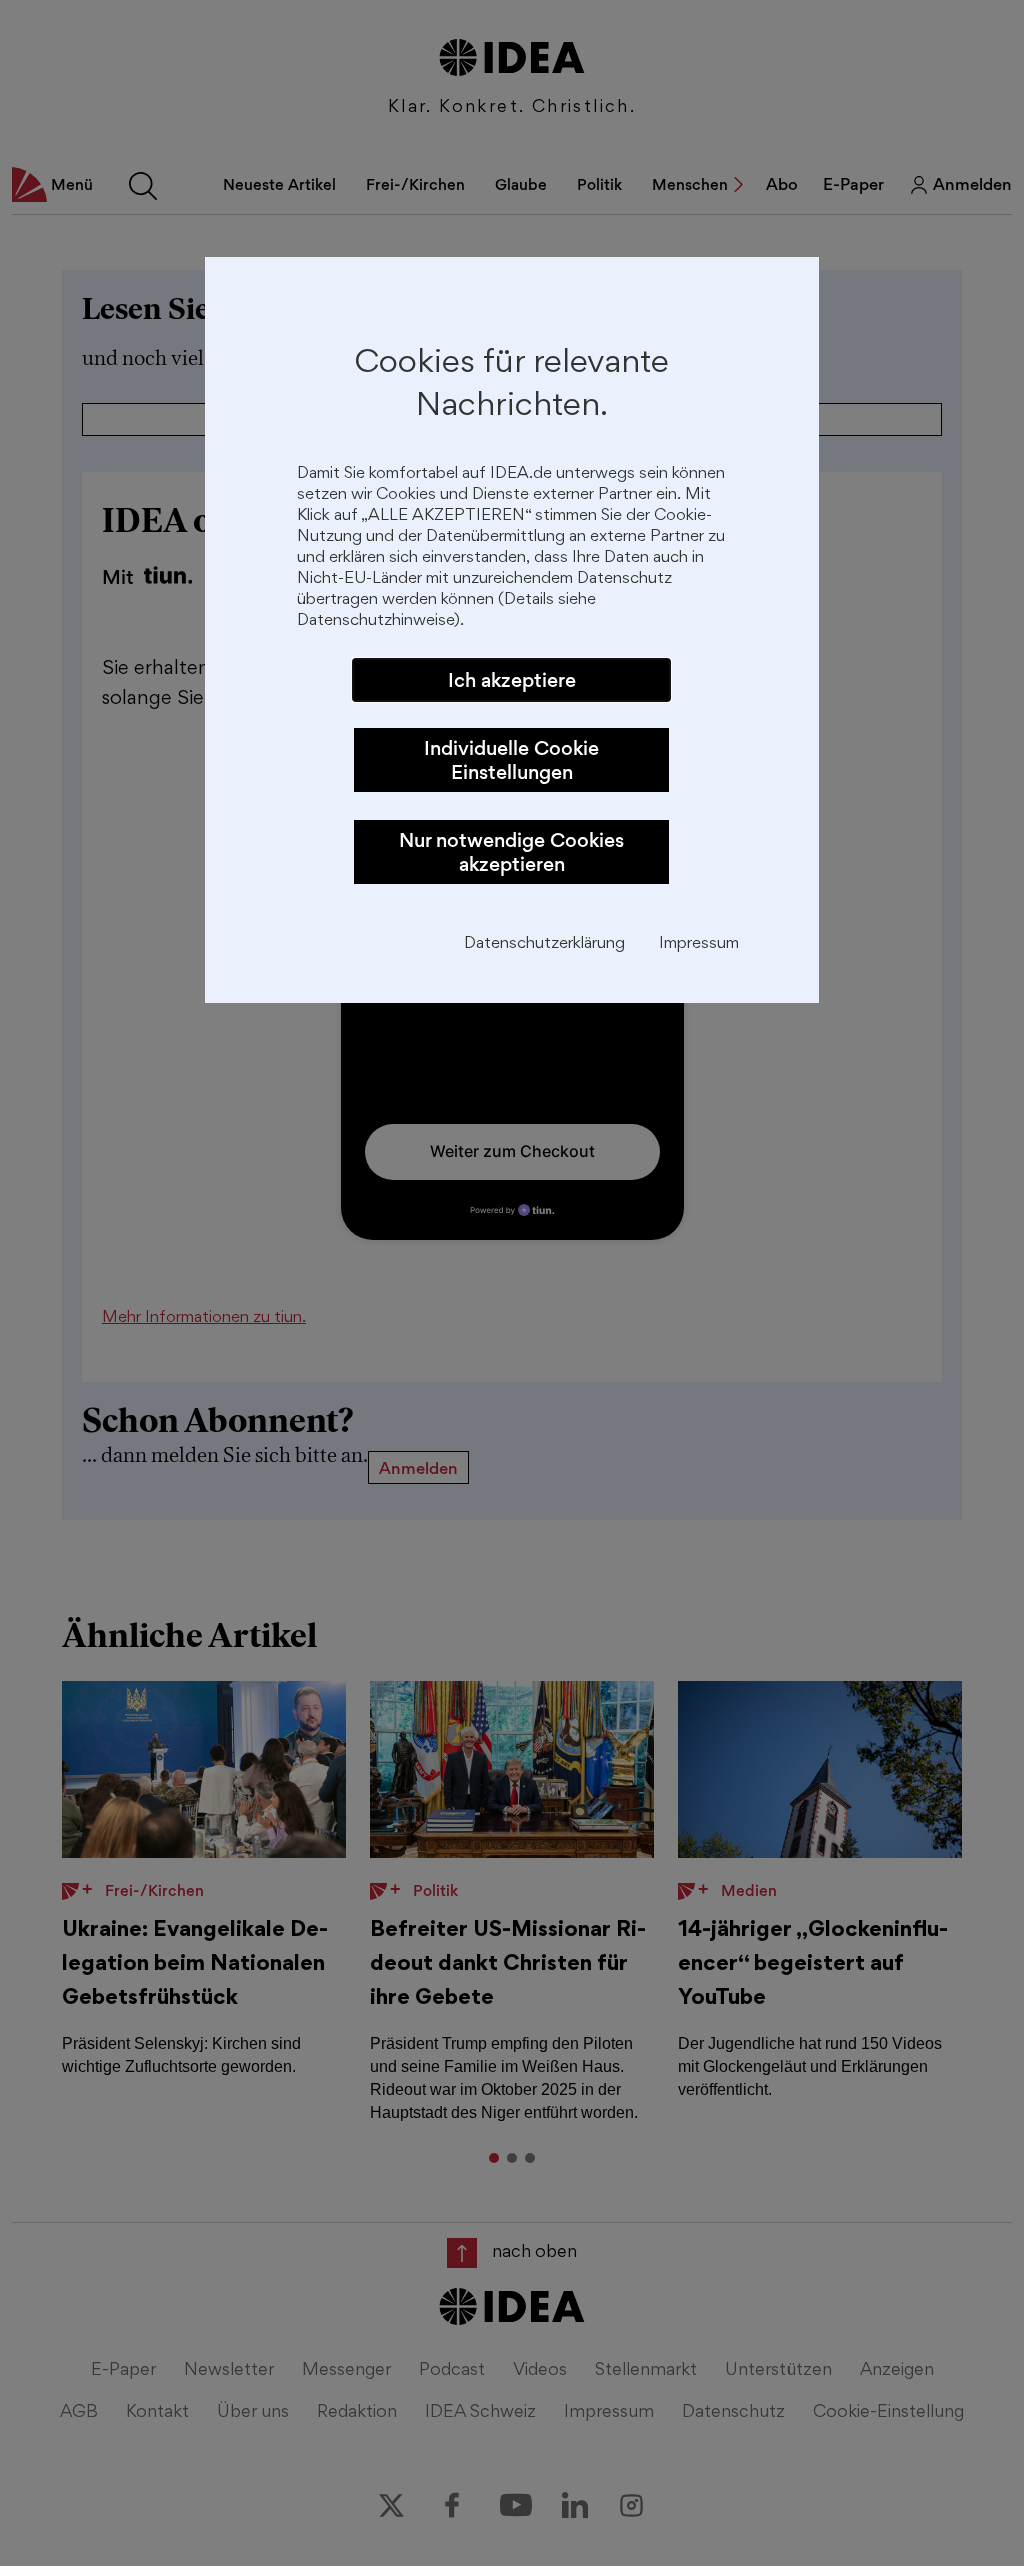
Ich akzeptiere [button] (512, 680)
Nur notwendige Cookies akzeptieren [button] (511, 852)
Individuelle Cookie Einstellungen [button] (511, 760)
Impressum (699, 944)
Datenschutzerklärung (544, 944)
